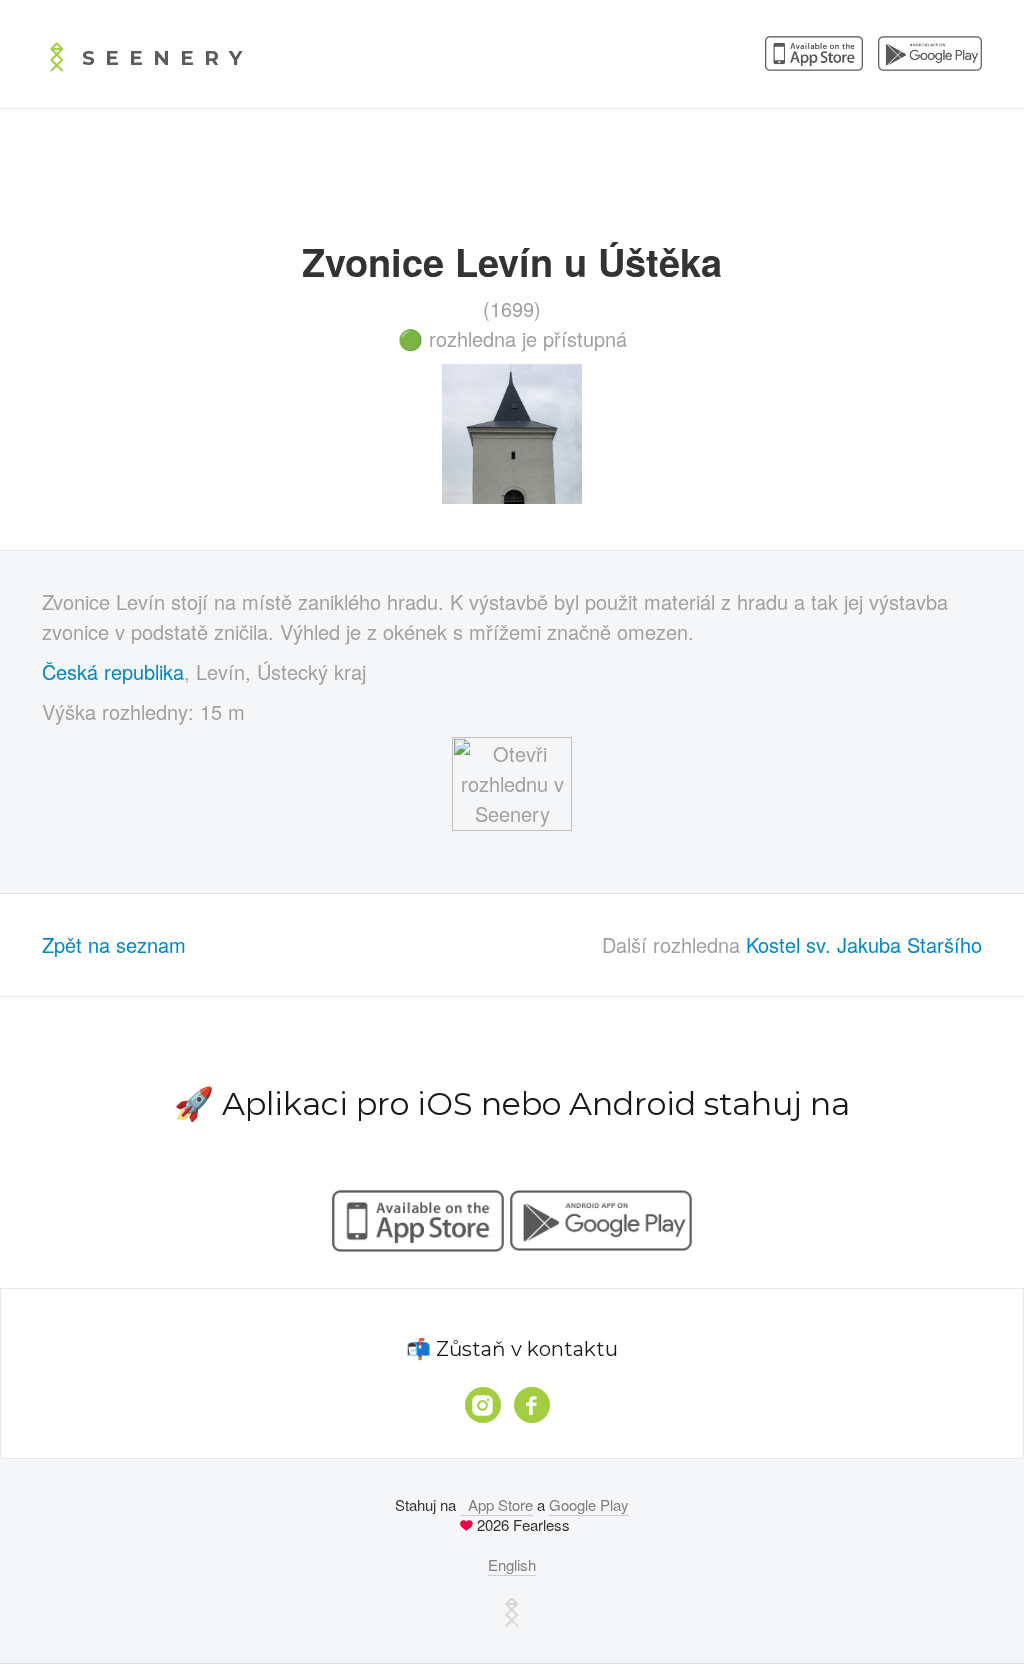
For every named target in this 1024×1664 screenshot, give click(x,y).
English (512, 1564)
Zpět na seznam (114, 944)
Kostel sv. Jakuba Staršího (864, 944)
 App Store (496, 1504)
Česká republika (113, 671)
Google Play (589, 1504)
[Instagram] (483, 1405)
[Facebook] (532, 1405)
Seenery (167, 58)
